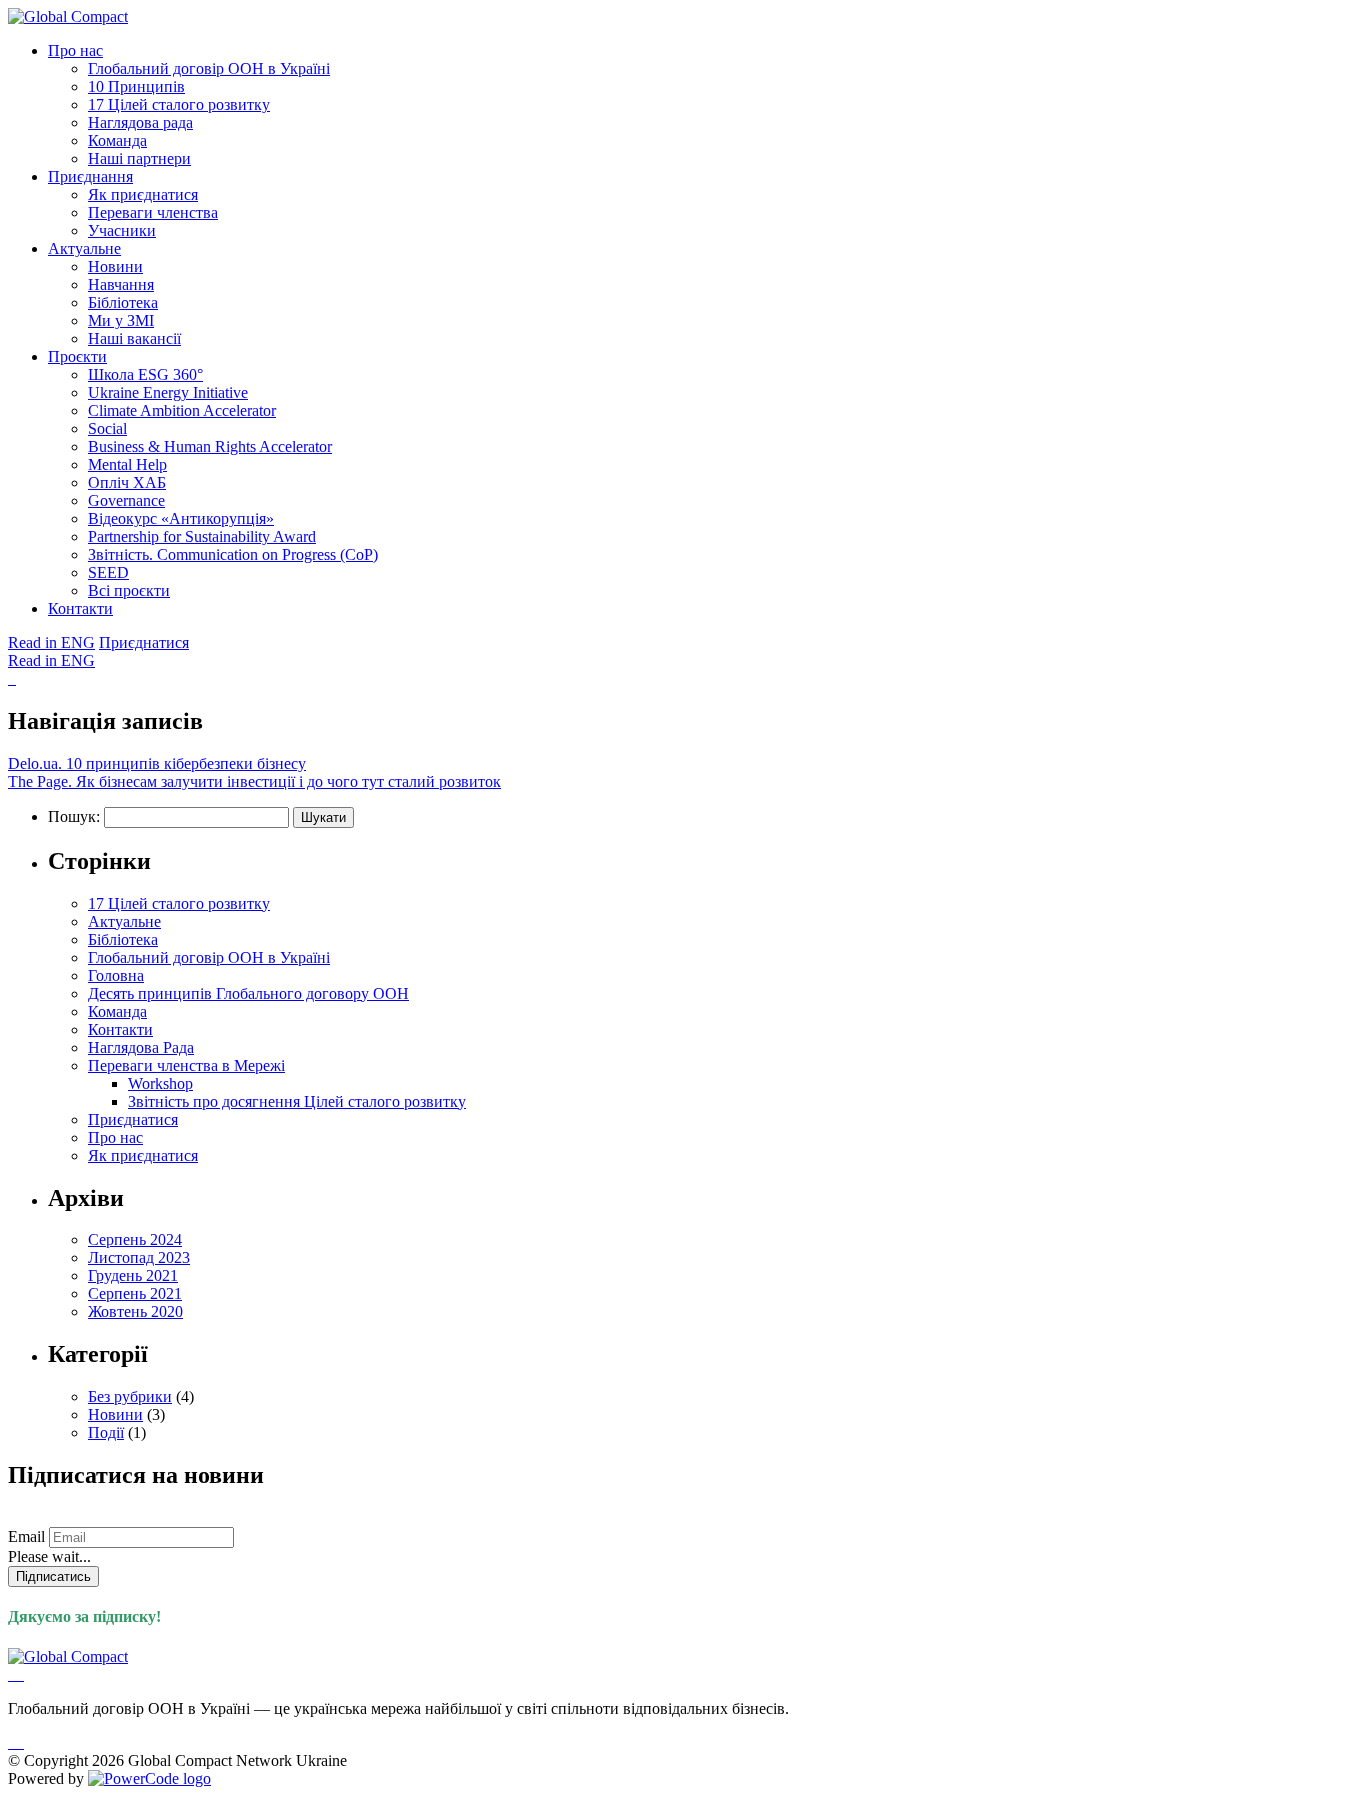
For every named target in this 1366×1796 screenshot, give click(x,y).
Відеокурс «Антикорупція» (181, 518)
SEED (108, 572)
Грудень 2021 (133, 1275)
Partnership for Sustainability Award (202, 536)
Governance (126, 500)
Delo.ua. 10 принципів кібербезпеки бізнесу (157, 763)
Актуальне (84, 248)
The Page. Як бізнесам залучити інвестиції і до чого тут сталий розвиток (254, 781)
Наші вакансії (134, 338)
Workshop (160, 1083)
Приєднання (90, 176)
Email (26, 1536)
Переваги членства (153, 212)
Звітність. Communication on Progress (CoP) (233, 554)
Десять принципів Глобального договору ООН (248, 993)
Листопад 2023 (139, 1257)
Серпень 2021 (135, 1293)
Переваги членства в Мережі (186, 1065)
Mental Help (127, 464)
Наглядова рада (140, 122)
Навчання (121, 284)
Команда (117, 140)
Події (106, 1432)
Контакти (80, 608)
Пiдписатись (53, 1576)
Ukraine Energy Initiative (168, 392)
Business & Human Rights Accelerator (210, 446)
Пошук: (74, 816)
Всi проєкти (129, 590)
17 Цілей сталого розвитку (179, 104)
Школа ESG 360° (145, 374)
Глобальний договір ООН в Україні (209, 68)
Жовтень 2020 (135, 1311)
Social (107, 428)
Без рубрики (130, 1396)
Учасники (122, 230)
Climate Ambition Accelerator (182, 410)
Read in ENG (51, 642)
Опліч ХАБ (127, 482)
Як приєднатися (143, 194)
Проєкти (77, 356)
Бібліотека (123, 302)
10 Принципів (136, 86)
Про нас (75, 50)
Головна (116, 975)
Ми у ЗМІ (121, 320)
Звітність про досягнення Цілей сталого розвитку (297, 1101)
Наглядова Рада (141, 1047)
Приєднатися (144, 642)
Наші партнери (139, 158)
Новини (115, 266)
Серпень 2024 (135, 1239)
